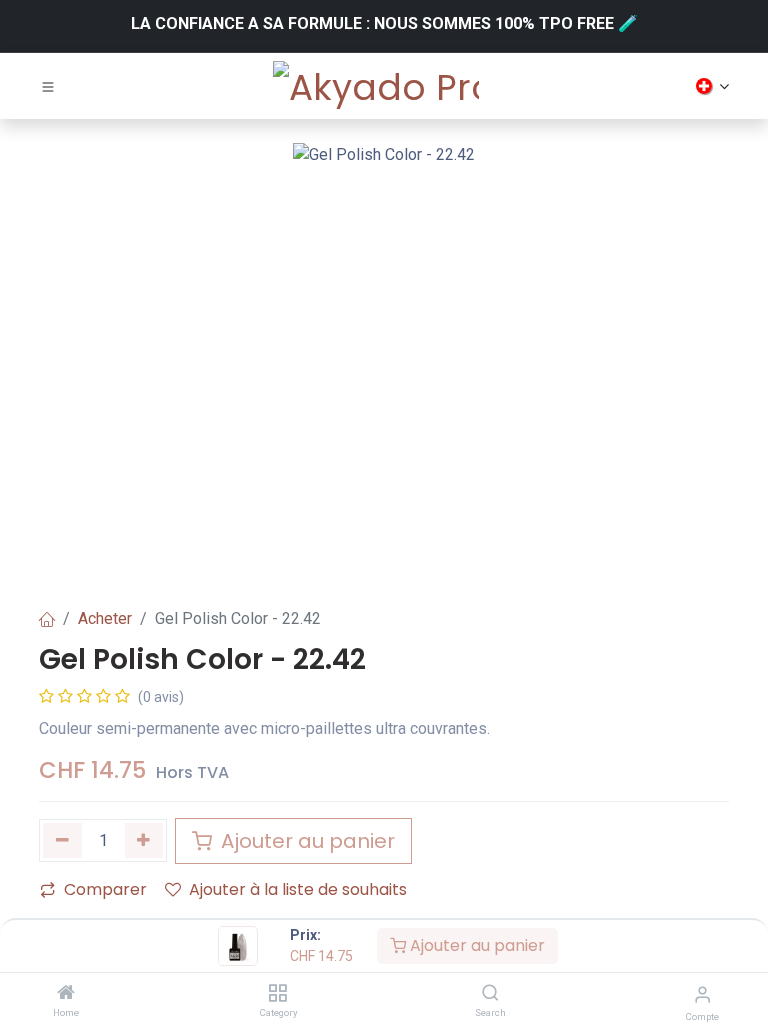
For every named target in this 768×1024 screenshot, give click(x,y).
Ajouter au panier (475, 945)
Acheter (105, 618)
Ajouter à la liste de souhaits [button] (298, 889)
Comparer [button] (105, 889)
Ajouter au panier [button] (305, 841)
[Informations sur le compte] (702, 994)
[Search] (490, 993)
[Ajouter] (144, 840)
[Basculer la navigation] (48, 86)
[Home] (66, 993)
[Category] (277, 993)
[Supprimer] (62, 840)
